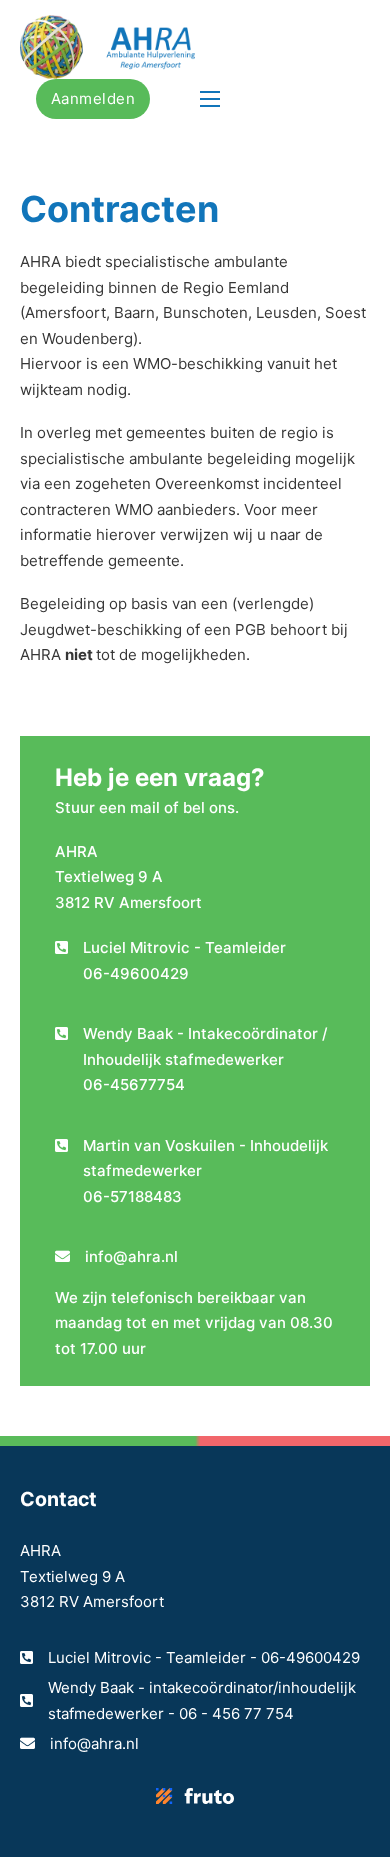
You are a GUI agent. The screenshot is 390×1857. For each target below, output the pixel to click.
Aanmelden (93, 98)
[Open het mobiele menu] (210, 99)
